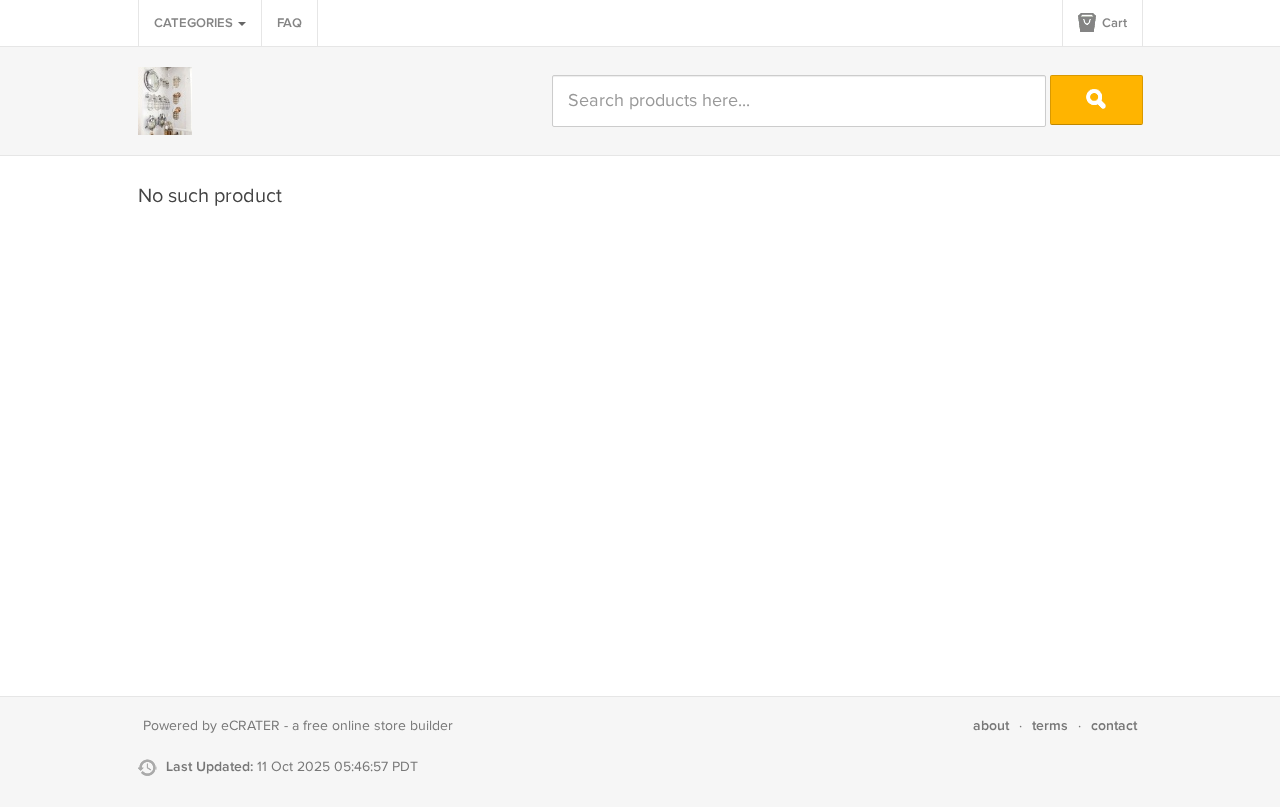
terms (1050, 725)
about (991, 725)
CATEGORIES (195, 23)
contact (1114, 725)
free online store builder (378, 726)
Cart (1113, 23)
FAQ (289, 23)
